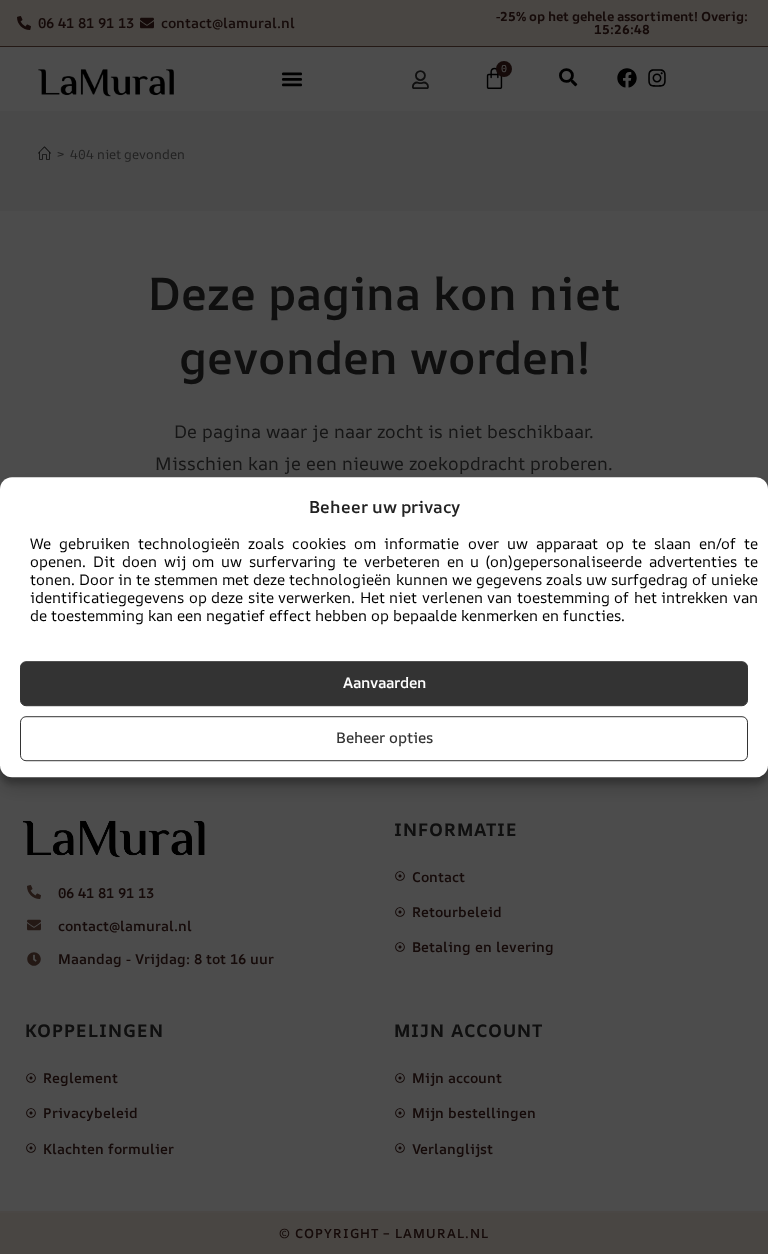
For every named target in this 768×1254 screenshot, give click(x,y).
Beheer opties (384, 737)
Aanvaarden (384, 682)
